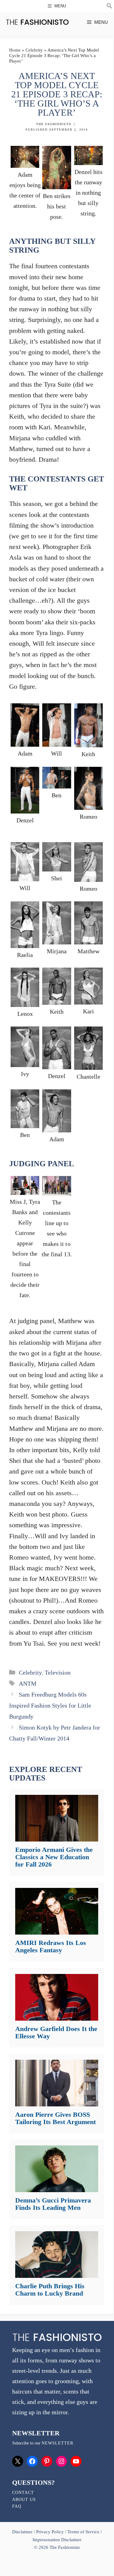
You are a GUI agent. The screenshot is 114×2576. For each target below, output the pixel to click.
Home (15, 50)
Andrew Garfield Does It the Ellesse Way (56, 2032)
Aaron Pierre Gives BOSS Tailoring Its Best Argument (55, 2118)
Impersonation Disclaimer (57, 2540)
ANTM (28, 1683)
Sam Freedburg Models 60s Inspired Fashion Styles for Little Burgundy (50, 1705)
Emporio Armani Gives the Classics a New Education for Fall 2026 (54, 1857)
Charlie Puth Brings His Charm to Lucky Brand (50, 2290)
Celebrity (34, 50)
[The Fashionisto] (37, 22)
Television (58, 1672)
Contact (23, 2493)
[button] (109, 7)
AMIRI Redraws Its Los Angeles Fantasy (51, 1946)
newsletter (57, 2443)
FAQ (17, 2506)
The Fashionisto (54, 124)
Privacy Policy (50, 2532)
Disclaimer (23, 2532)
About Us (24, 2500)
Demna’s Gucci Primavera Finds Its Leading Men (53, 2204)
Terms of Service (83, 2532)
